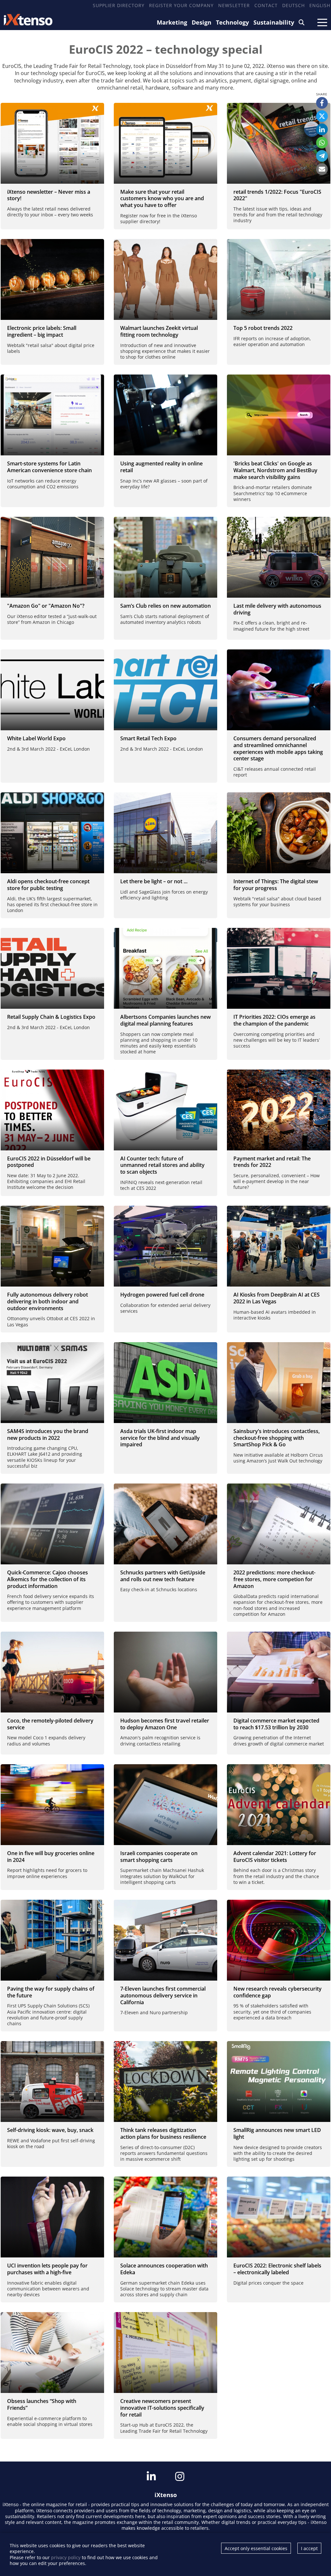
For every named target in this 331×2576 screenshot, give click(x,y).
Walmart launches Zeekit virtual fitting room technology (159, 331)
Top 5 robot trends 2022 (263, 328)
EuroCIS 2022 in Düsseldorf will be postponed (49, 1162)
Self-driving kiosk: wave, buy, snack (50, 2130)
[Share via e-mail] (322, 169)
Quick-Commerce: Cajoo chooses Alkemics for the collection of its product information (48, 1579)
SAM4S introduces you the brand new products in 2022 (48, 1435)
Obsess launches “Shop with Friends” (42, 2404)
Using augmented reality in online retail (161, 467)
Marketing (172, 22)
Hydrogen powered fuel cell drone (162, 1295)
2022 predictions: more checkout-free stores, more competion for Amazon (274, 1579)
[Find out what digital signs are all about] (52, 279)
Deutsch (294, 5)
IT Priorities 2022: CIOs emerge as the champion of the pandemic (274, 1020)
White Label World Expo (36, 738)
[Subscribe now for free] (52, 143)
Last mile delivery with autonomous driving (277, 609)
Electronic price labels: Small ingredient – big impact (42, 331)
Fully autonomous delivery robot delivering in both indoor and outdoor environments (48, 1301)
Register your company (181, 5)
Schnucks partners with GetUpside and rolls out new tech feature (163, 1576)
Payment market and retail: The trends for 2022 (272, 1162)
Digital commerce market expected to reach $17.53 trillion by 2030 (276, 1724)
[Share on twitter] (322, 116)
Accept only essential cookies (256, 2548)
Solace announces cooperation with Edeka (164, 2269)
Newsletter (234, 5)
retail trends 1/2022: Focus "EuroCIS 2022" (277, 195)
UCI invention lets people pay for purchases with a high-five (47, 2269)
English (320, 5)
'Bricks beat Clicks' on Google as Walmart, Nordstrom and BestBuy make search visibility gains (275, 470)
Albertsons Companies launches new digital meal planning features (165, 1020)
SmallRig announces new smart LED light (277, 2133)
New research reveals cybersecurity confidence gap (278, 1992)
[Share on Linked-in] (322, 129)
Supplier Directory (119, 5)
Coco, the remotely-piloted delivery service (50, 1724)
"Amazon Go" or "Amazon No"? (46, 606)
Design (202, 22)
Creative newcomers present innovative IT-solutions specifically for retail (162, 2408)
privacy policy (66, 2557)
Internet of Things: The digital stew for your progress (276, 885)
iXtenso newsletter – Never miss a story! (49, 195)
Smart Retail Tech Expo (148, 738)
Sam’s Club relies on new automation (165, 606)
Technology (232, 22)
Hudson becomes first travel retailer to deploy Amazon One (165, 1724)
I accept (309, 2548)
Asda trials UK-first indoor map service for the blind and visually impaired (160, 1438)
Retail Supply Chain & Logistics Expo (51, 1017)
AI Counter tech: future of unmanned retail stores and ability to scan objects (162, 1165)
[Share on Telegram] (322, 156)
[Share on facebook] (322, 103)
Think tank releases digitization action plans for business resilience (163, 2133)
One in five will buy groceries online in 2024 (51, 1857)
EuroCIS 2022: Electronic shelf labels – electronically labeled (277, 2269)
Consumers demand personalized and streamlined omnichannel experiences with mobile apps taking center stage (278, 748)
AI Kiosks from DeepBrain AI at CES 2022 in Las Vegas (277, 1298)
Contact (266, 5)
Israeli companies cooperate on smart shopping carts (159, 1857)
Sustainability (274, 22)
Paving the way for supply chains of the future (51, 1992)
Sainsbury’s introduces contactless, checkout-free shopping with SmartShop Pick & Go (277, 1438)
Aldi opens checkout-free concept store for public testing (48, 885)
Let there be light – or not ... (154, 881)
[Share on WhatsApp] (322, 143)
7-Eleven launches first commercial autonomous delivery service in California (163, 1995)
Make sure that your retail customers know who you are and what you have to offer (162, 199)
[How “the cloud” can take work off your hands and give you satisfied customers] (279, 833)
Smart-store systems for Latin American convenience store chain (49, 467)
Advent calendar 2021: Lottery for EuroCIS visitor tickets (275, 1857)
